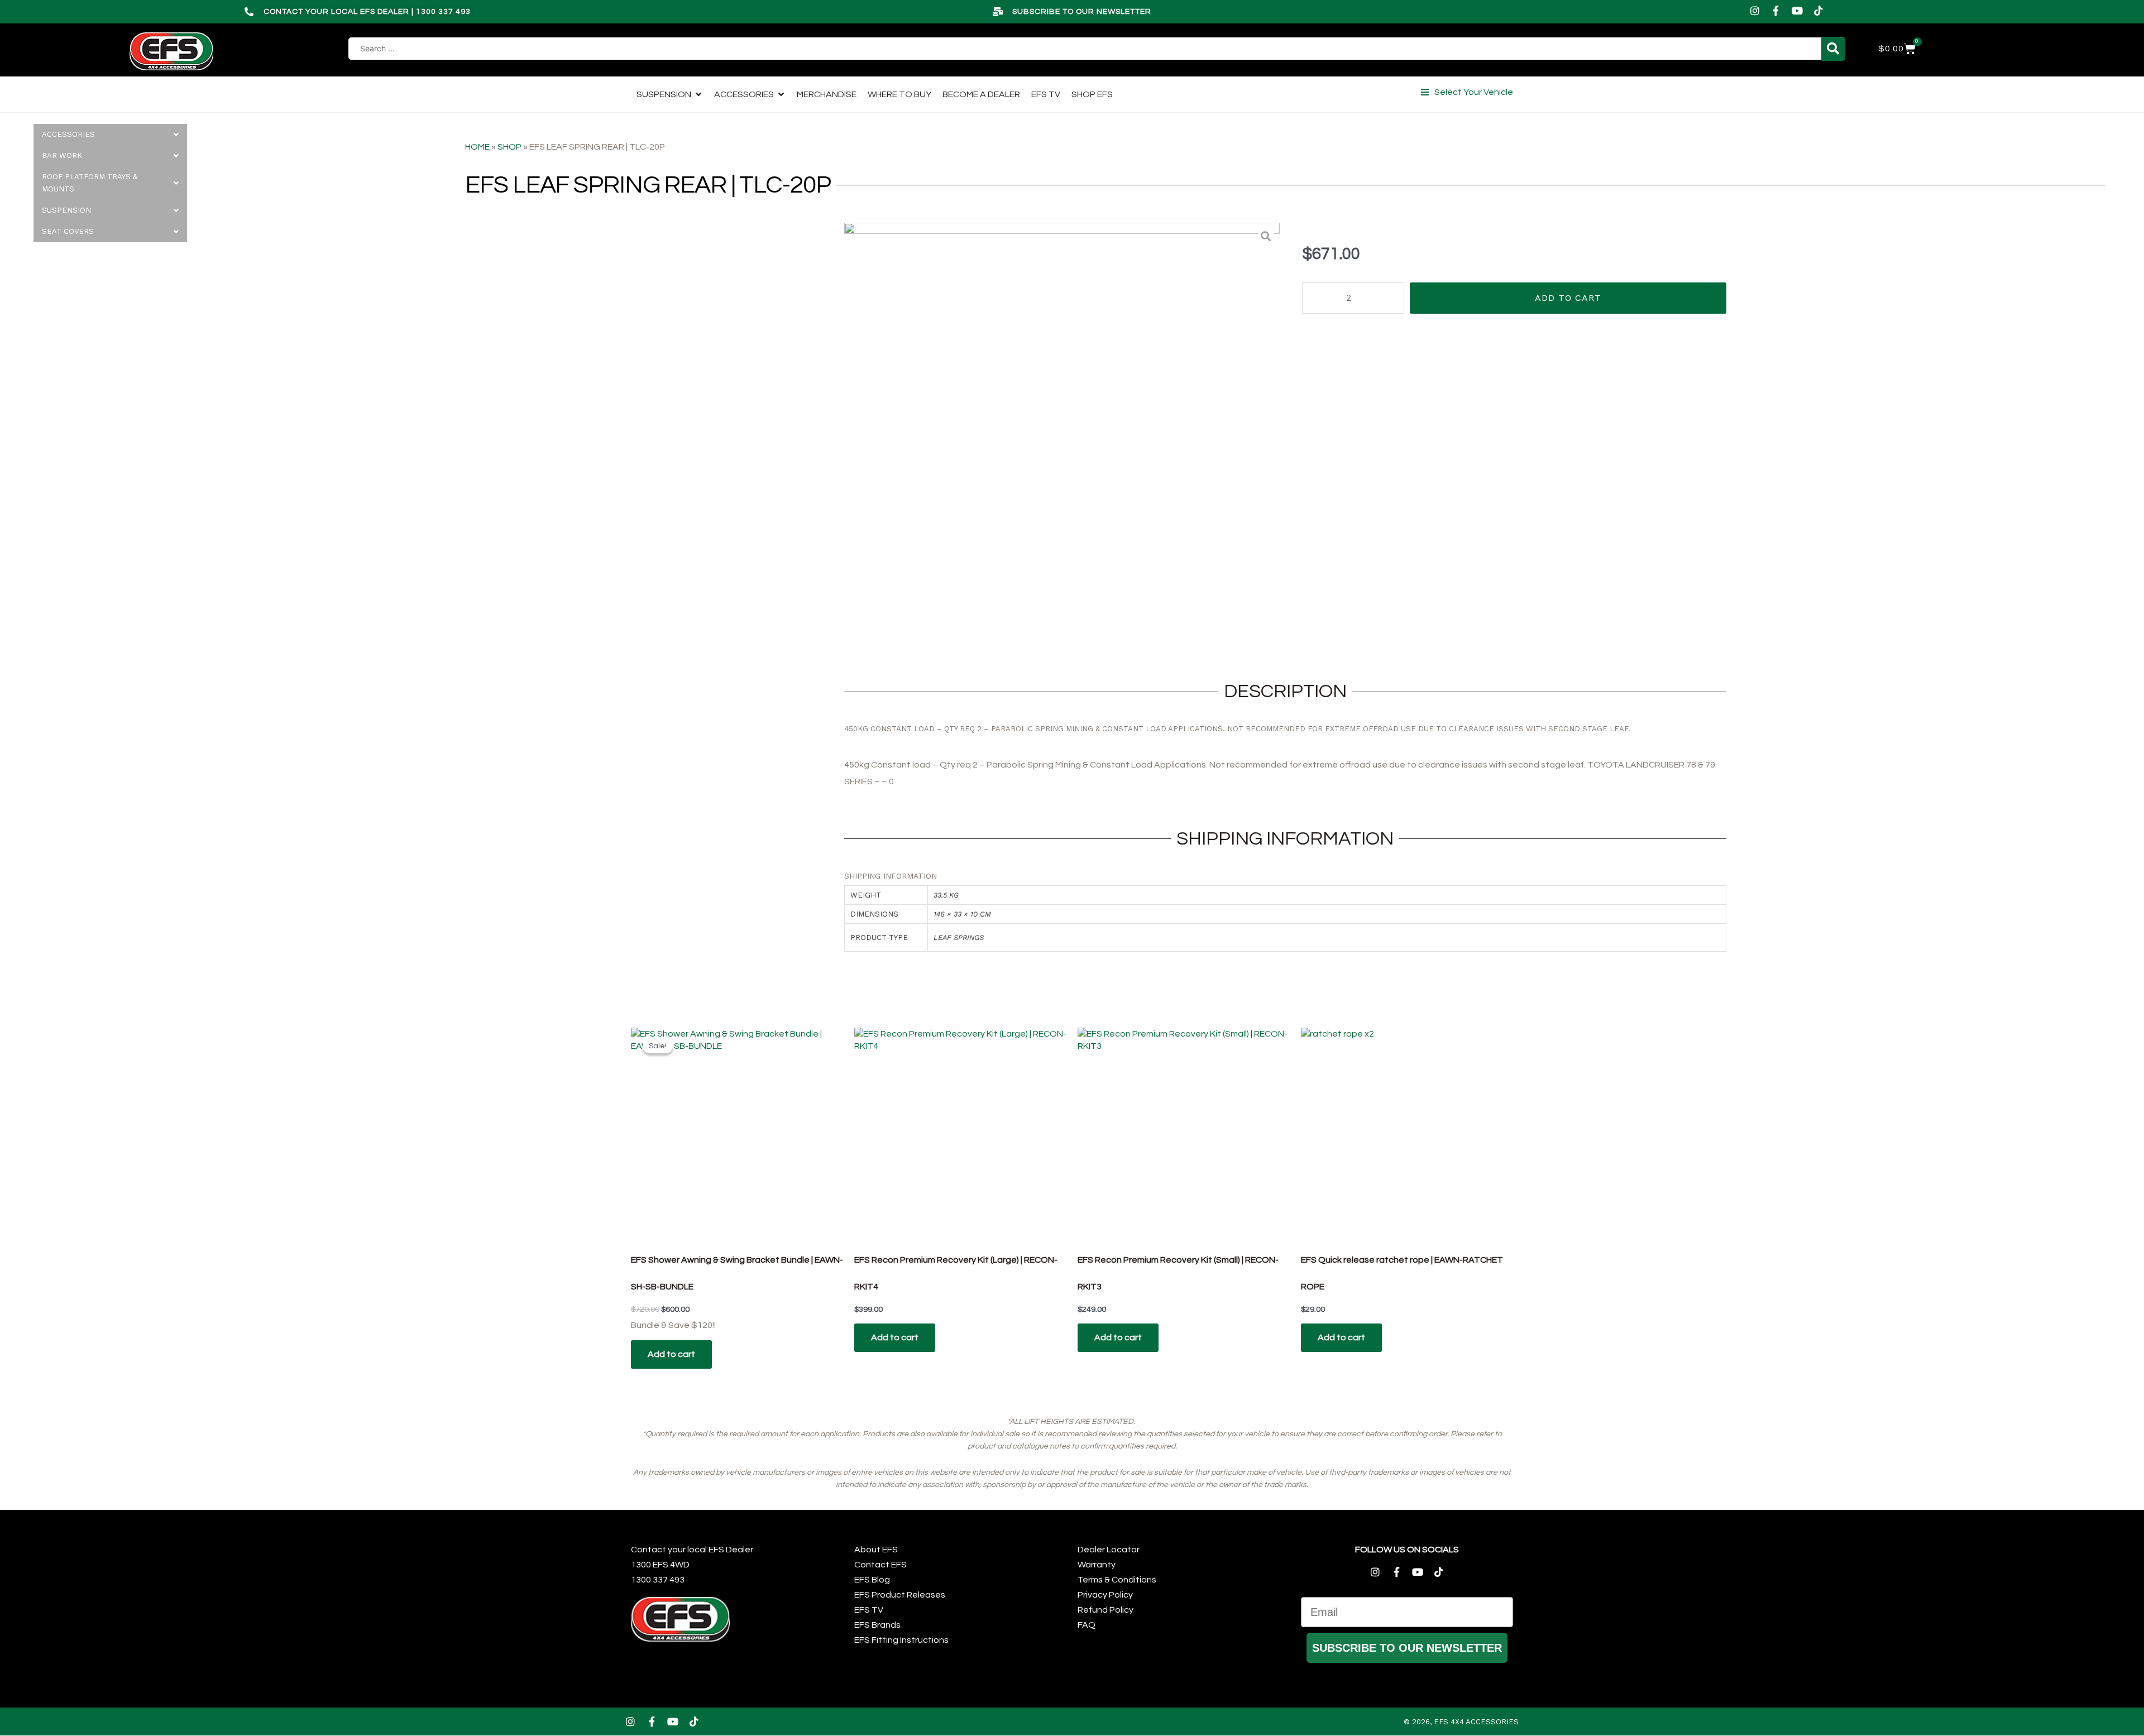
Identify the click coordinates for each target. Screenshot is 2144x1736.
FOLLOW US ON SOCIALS (1407, 1550)
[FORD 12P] (1062, 440)
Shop (509, 147)
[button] (1467, 92)
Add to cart (1568, 298)
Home (477, 147)
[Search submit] (1833, 49)
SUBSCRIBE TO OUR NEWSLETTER (1407, 1648)
